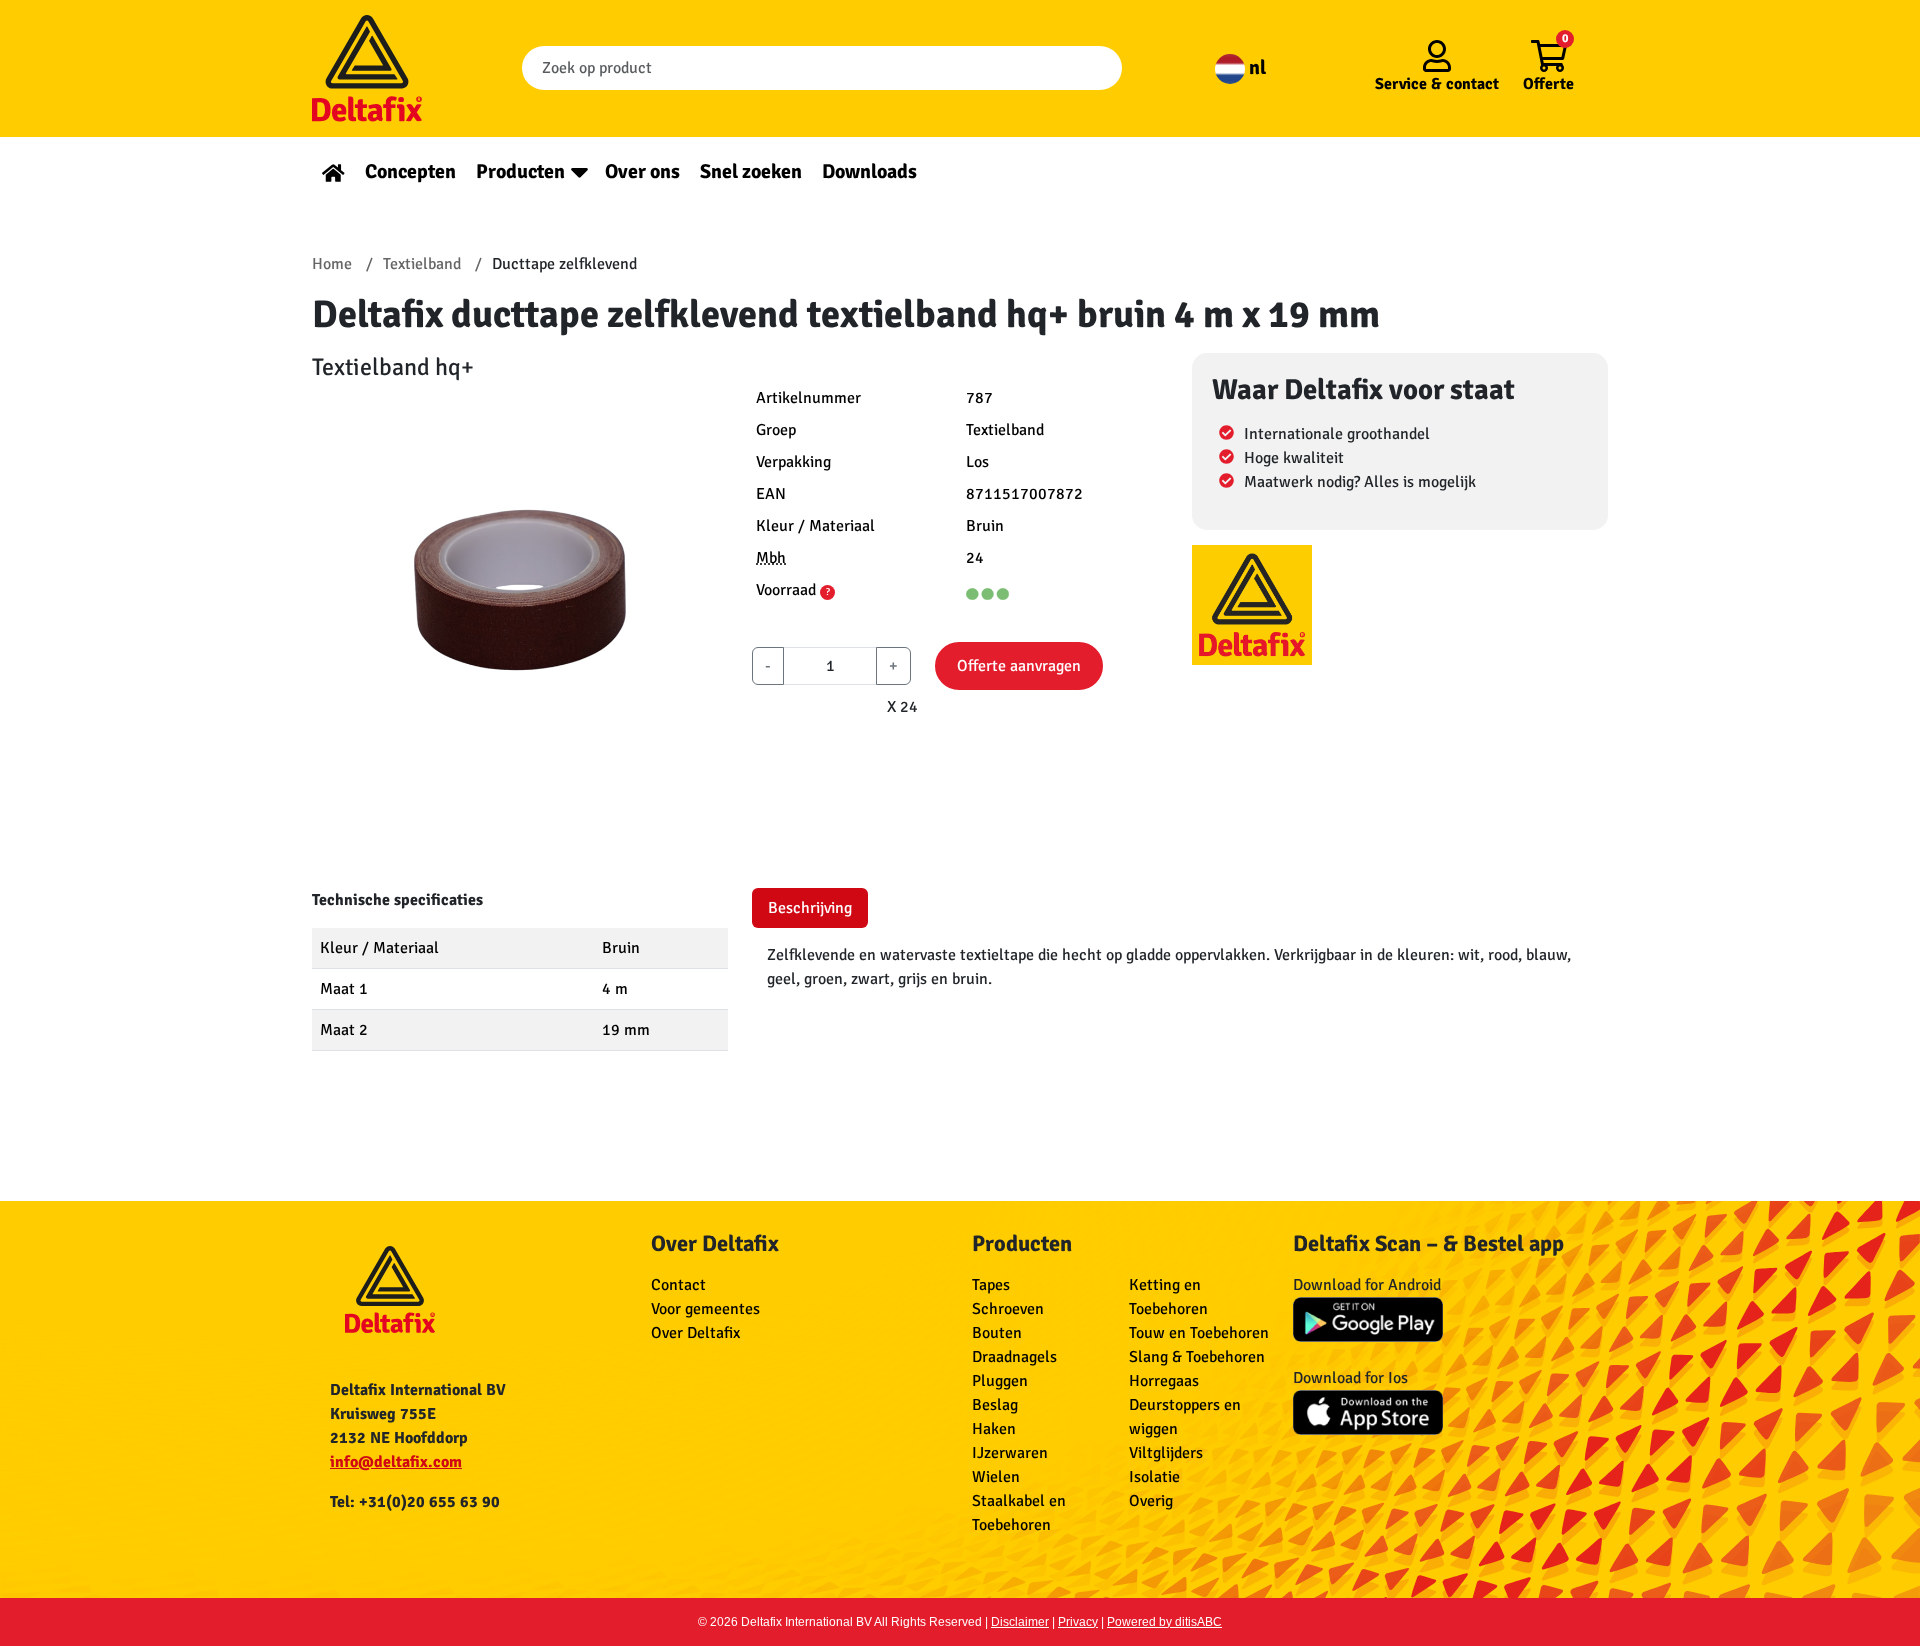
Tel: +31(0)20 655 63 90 (415, 1502)
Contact (678, 1285)
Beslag (995, 1405)
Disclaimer (1020, 1622)
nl (1255, 67)
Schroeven (1008, 1309)
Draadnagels (1014, 1357)
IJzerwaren (1010, 1453)
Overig (1151, 1501)
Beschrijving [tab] (810, 908)
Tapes (991, 1285)
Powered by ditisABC (1164, 1622)
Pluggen (1000, 1381)
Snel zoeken (751, 171)
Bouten (997, 1333)
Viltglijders (1166, 1453)
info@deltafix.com (396, 1462)
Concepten (410, 171)
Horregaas (1164, 1381)
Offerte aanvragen (1019, 666)
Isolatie (1154, 1477)
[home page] (333, 171)
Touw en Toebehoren (1199, 1333)
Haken (994, 1429)
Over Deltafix (695, 1333)
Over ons (642, 171)
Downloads (869, 171)
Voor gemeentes (705, 1309)
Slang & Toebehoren (1197, 1357)
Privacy (1078, 1622)
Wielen (996, 1477)
